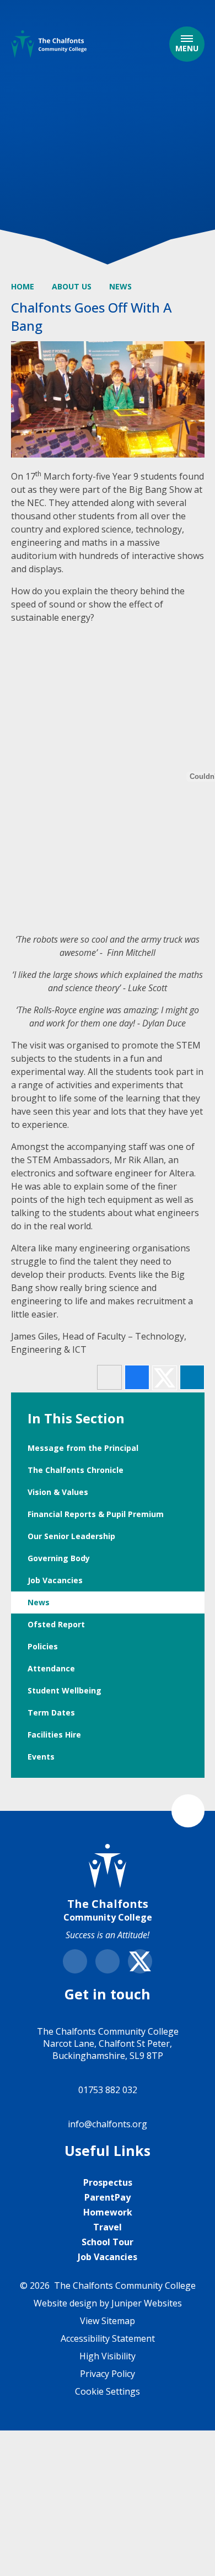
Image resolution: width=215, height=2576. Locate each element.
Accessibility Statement (108, 2338)
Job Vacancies (108, 2257)
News (120, 286)
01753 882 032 (108, 2090)
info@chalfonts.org (108, 2124)
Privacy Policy (108, 2374)
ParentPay (108, 2197)
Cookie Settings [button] (108, 2391)
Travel (108, 2227)
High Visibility (108, 2356)
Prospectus (108, 2182)
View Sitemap (108, 2321)
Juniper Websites (147, 2303)
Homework (108, 2212)
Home (23, 286)
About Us (72, 286)
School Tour (108, 2242)
